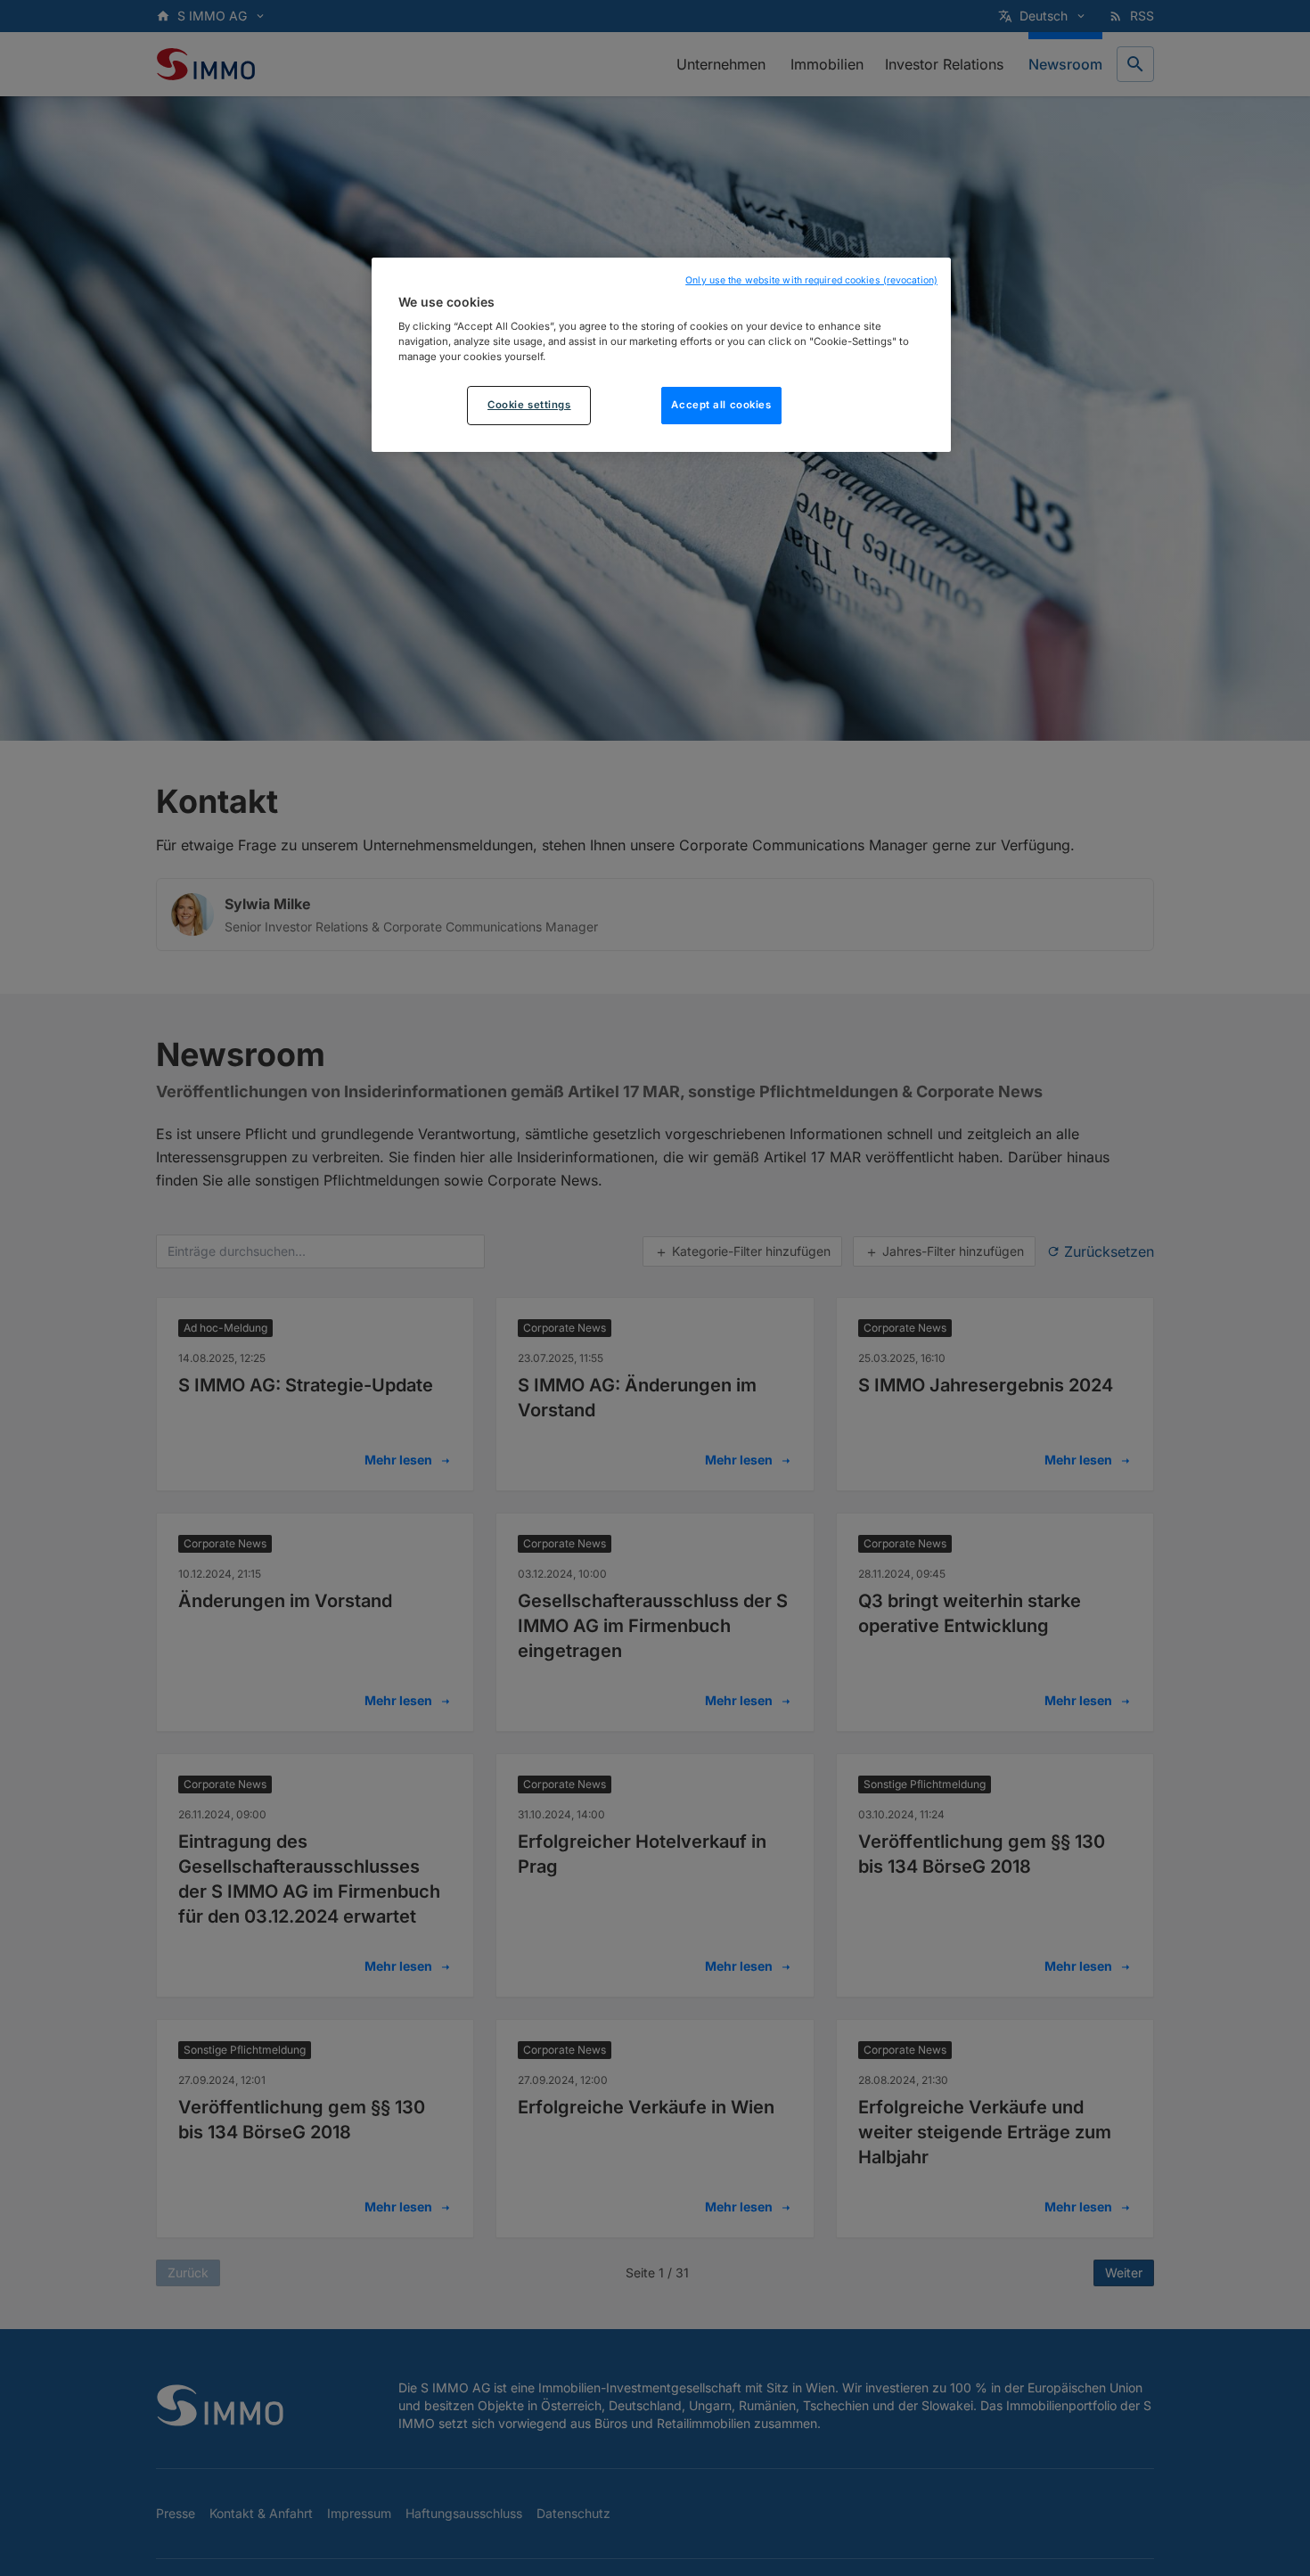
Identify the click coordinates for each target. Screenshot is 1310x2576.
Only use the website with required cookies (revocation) (811, 280)
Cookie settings (529, 405)
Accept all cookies (721, 406)
